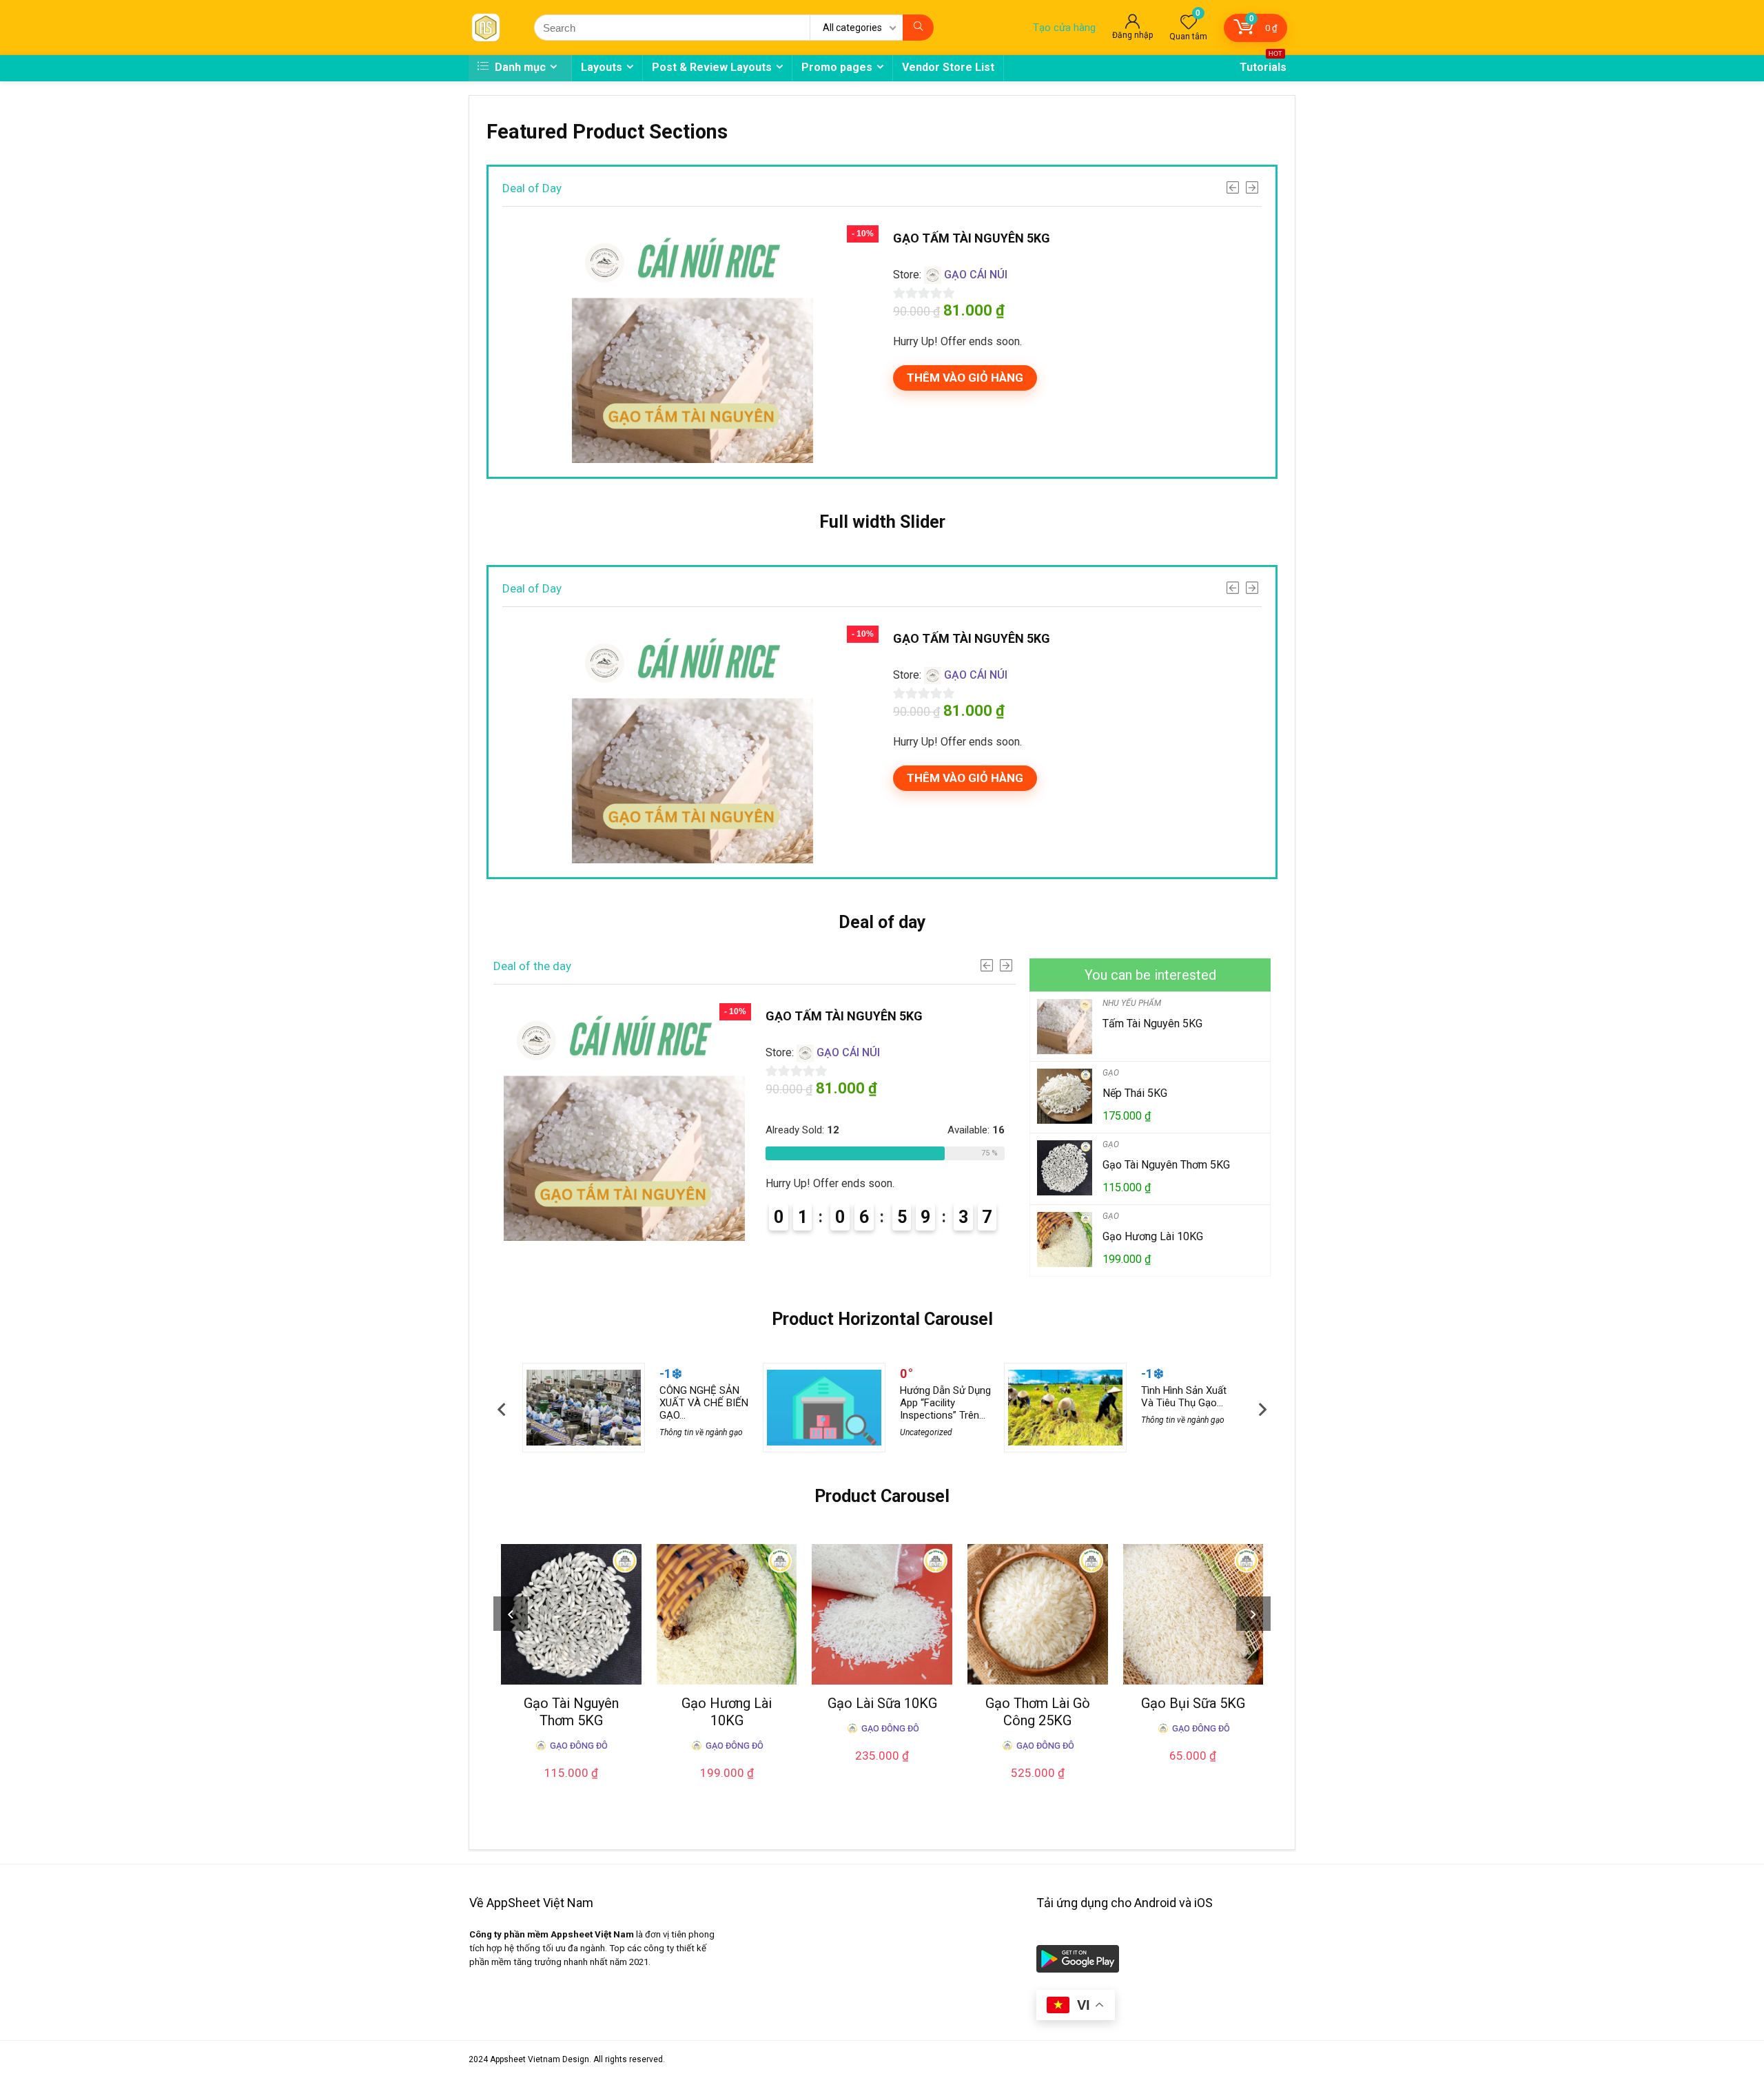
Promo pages (837, 67)
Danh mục (519, 67)
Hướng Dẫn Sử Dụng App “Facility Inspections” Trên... (945, 1403)
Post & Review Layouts (712, 67)
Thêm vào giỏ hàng (965, 378)
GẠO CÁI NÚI (976, 275)
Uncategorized (926, 1432)
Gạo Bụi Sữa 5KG (1193, 1703)
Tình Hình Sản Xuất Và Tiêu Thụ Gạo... (1184, 1397)
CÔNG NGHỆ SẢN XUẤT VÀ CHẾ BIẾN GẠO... (704, 1403)
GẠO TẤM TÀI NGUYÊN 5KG (972, 238)
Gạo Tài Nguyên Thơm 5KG (1166, 1165)
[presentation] (501, 1409)
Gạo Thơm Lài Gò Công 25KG (1038, 1712)
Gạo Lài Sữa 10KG (882, 1703)
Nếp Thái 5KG (1135, 1093)
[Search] (918, 28)
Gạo (1111, 1073)
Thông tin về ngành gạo (701, 1432)
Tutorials (1263, 64)
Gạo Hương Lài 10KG (1153, 1236)
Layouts (602, 67)
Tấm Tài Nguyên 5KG (1152, 1023)
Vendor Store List (948, 67)
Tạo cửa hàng (1064, 28)
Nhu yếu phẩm (1132, 1003)
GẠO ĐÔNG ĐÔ (579, 1746)
